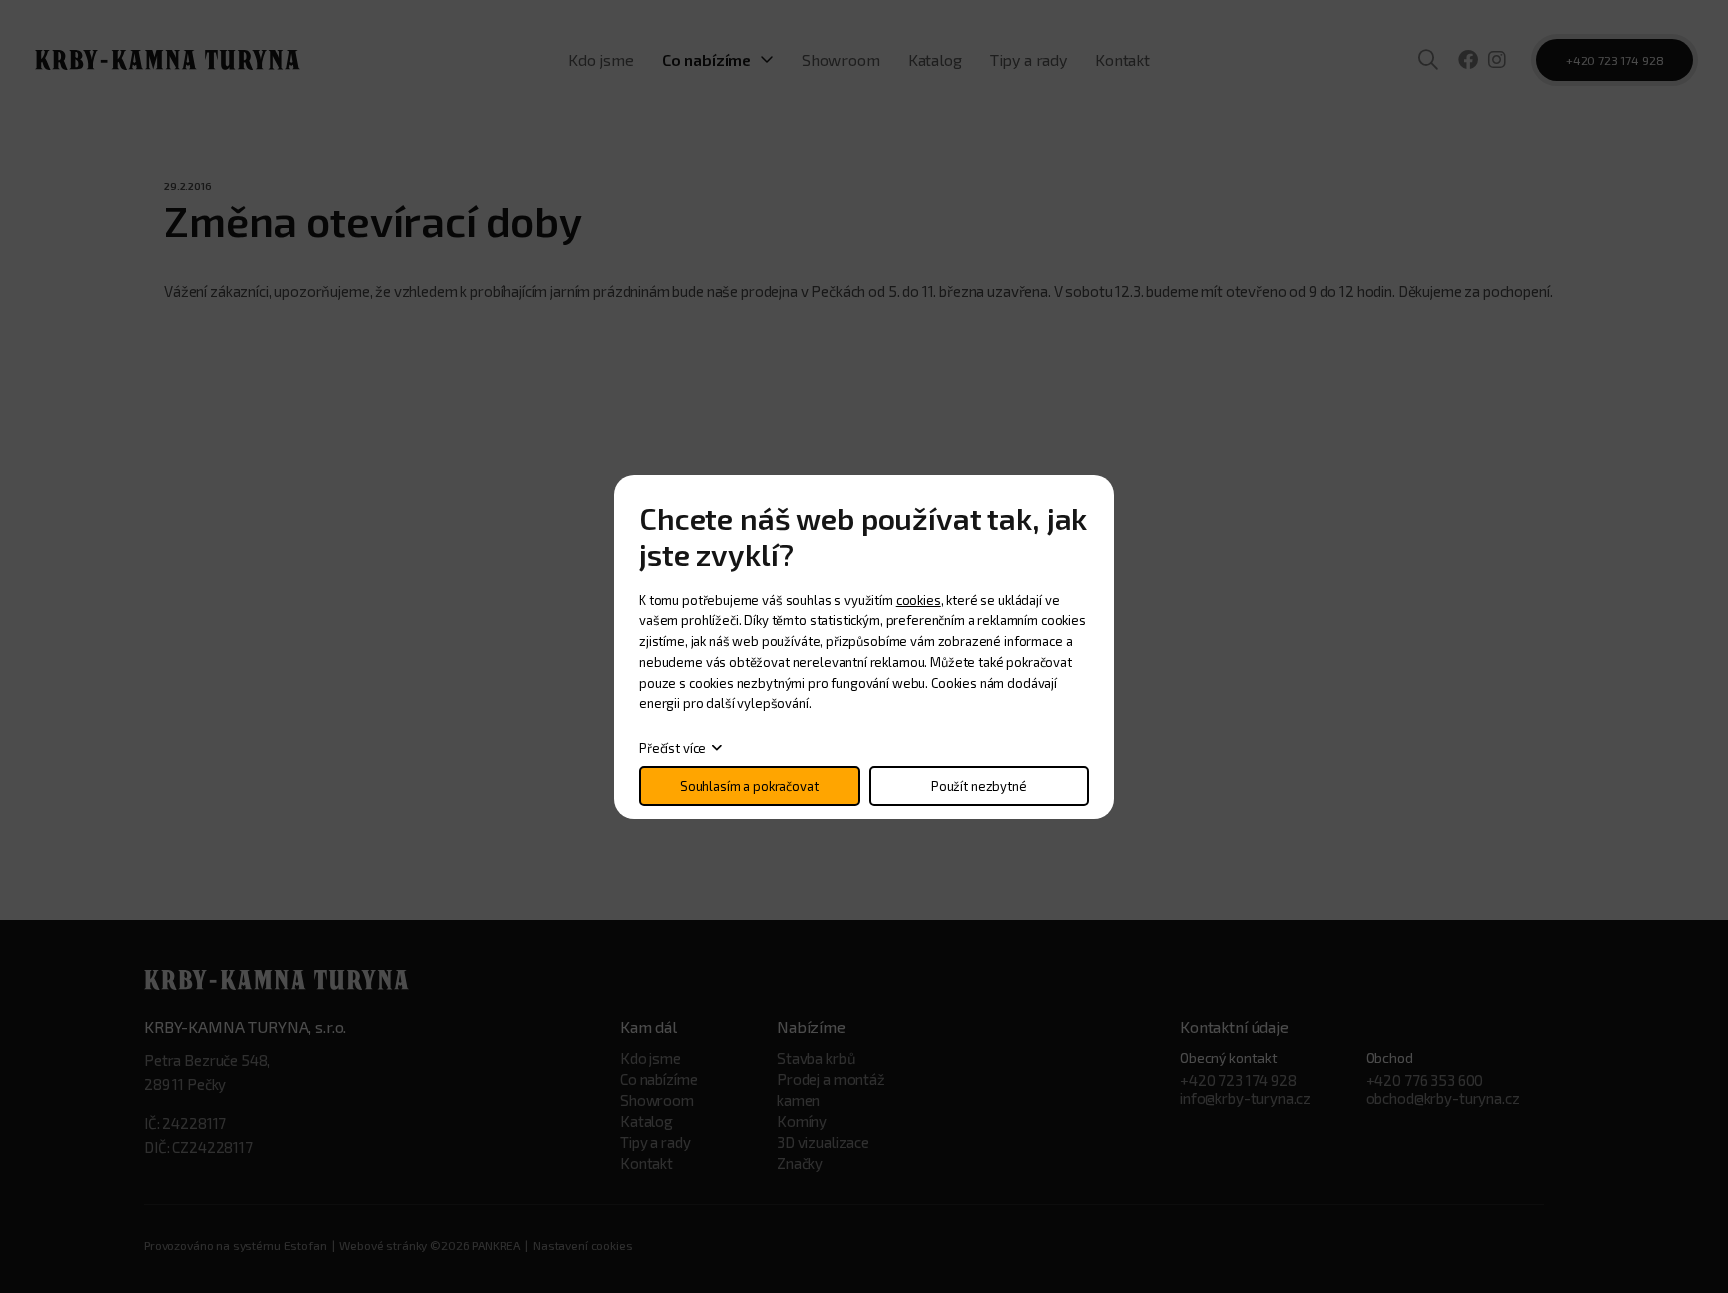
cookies (918, 600)
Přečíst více (672, 748)
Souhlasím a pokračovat (749, 786)
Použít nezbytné (979, 786)
